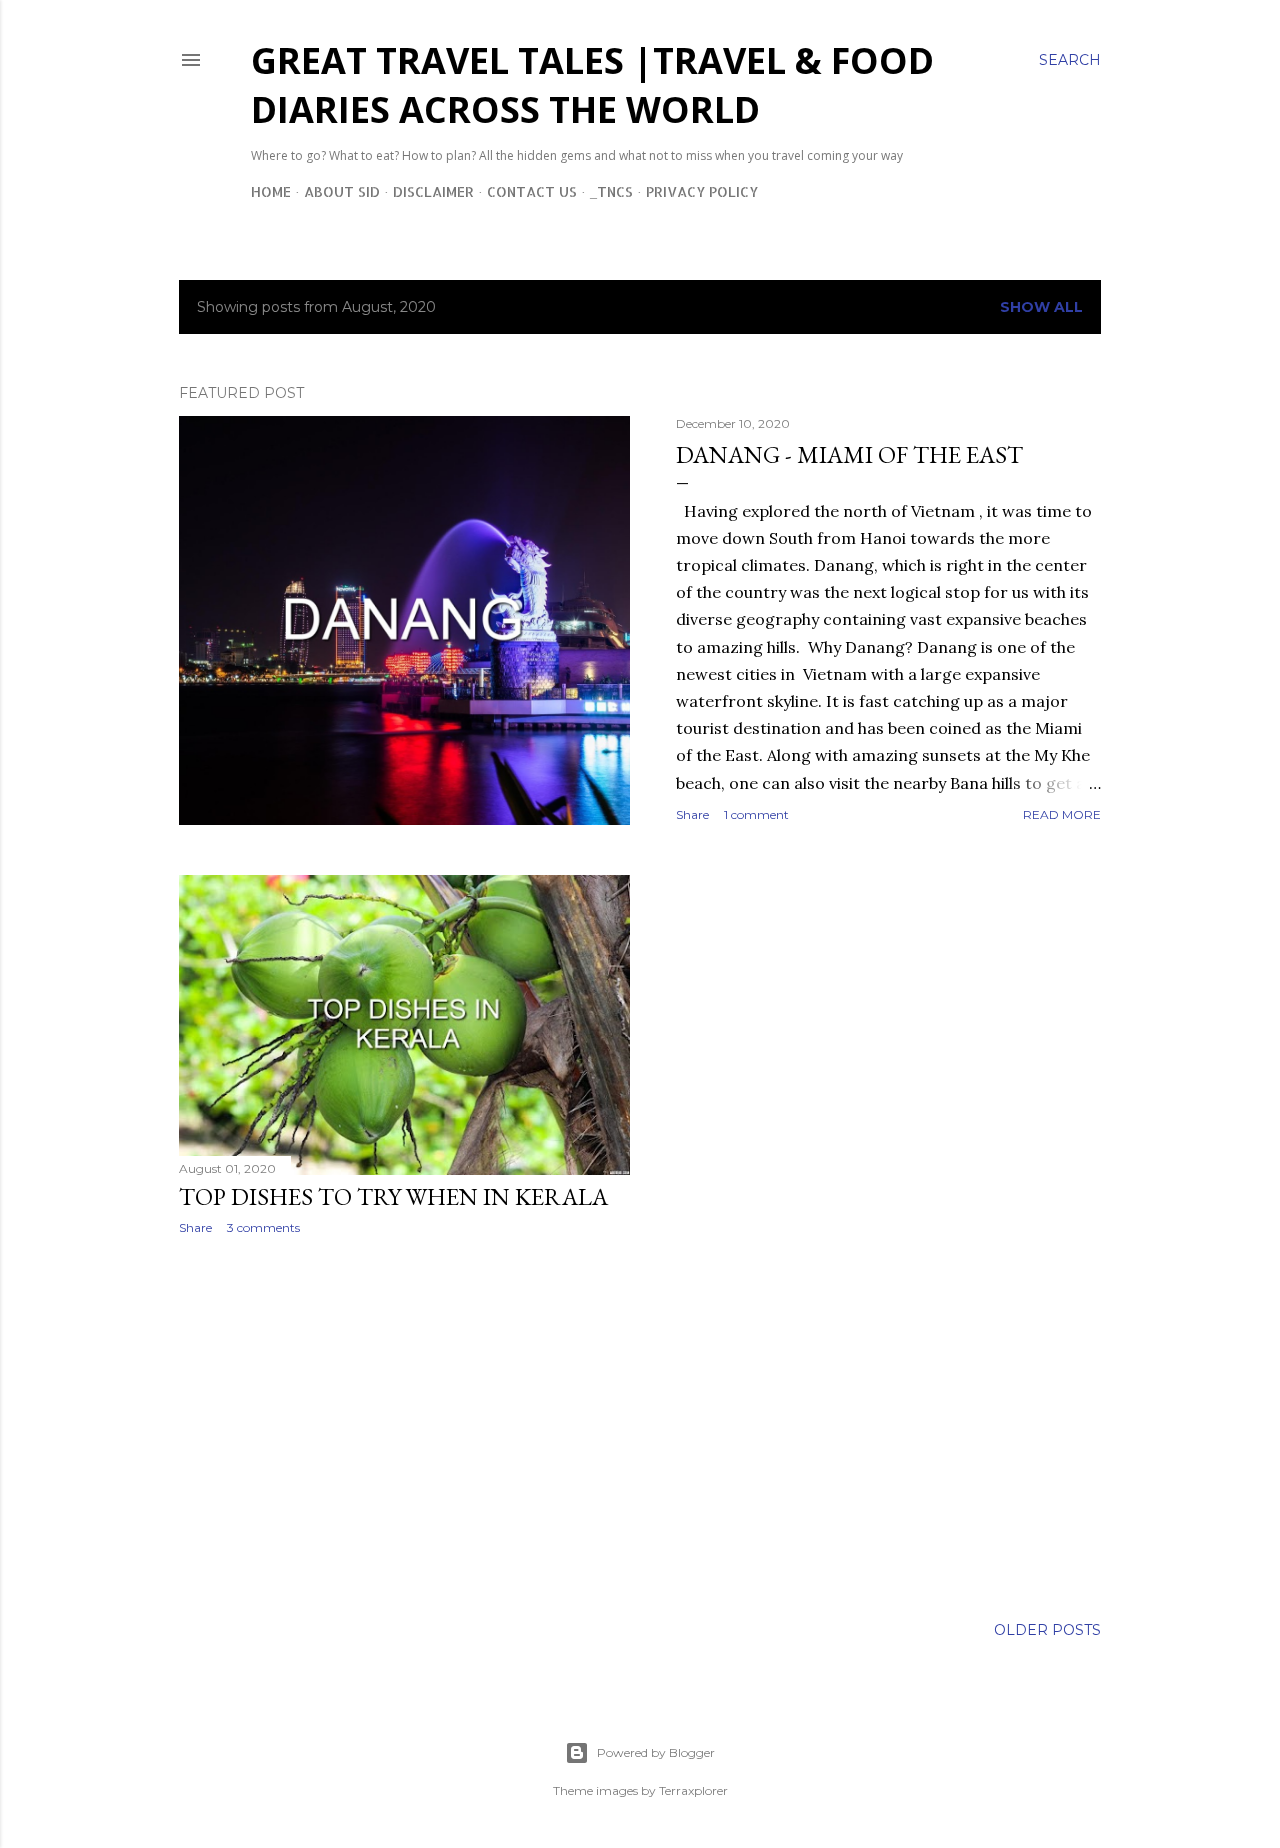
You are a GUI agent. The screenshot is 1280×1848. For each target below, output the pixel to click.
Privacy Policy (702, 191)
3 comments (263, 1227)
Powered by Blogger (656, 1752)
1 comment (756, 814)
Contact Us (532, 191)
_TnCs (611, 191)
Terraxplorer (693, 1790)
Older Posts (1047, 1630)
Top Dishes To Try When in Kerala (393, 1196)
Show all (1041, 307)
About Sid (342, 191)
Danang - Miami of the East (849, 454)
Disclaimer (433, 191)
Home (271, 191)
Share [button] (692, 814)
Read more (1062, 814)
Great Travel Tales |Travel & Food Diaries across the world (592, 85)
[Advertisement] (404, 1425)
